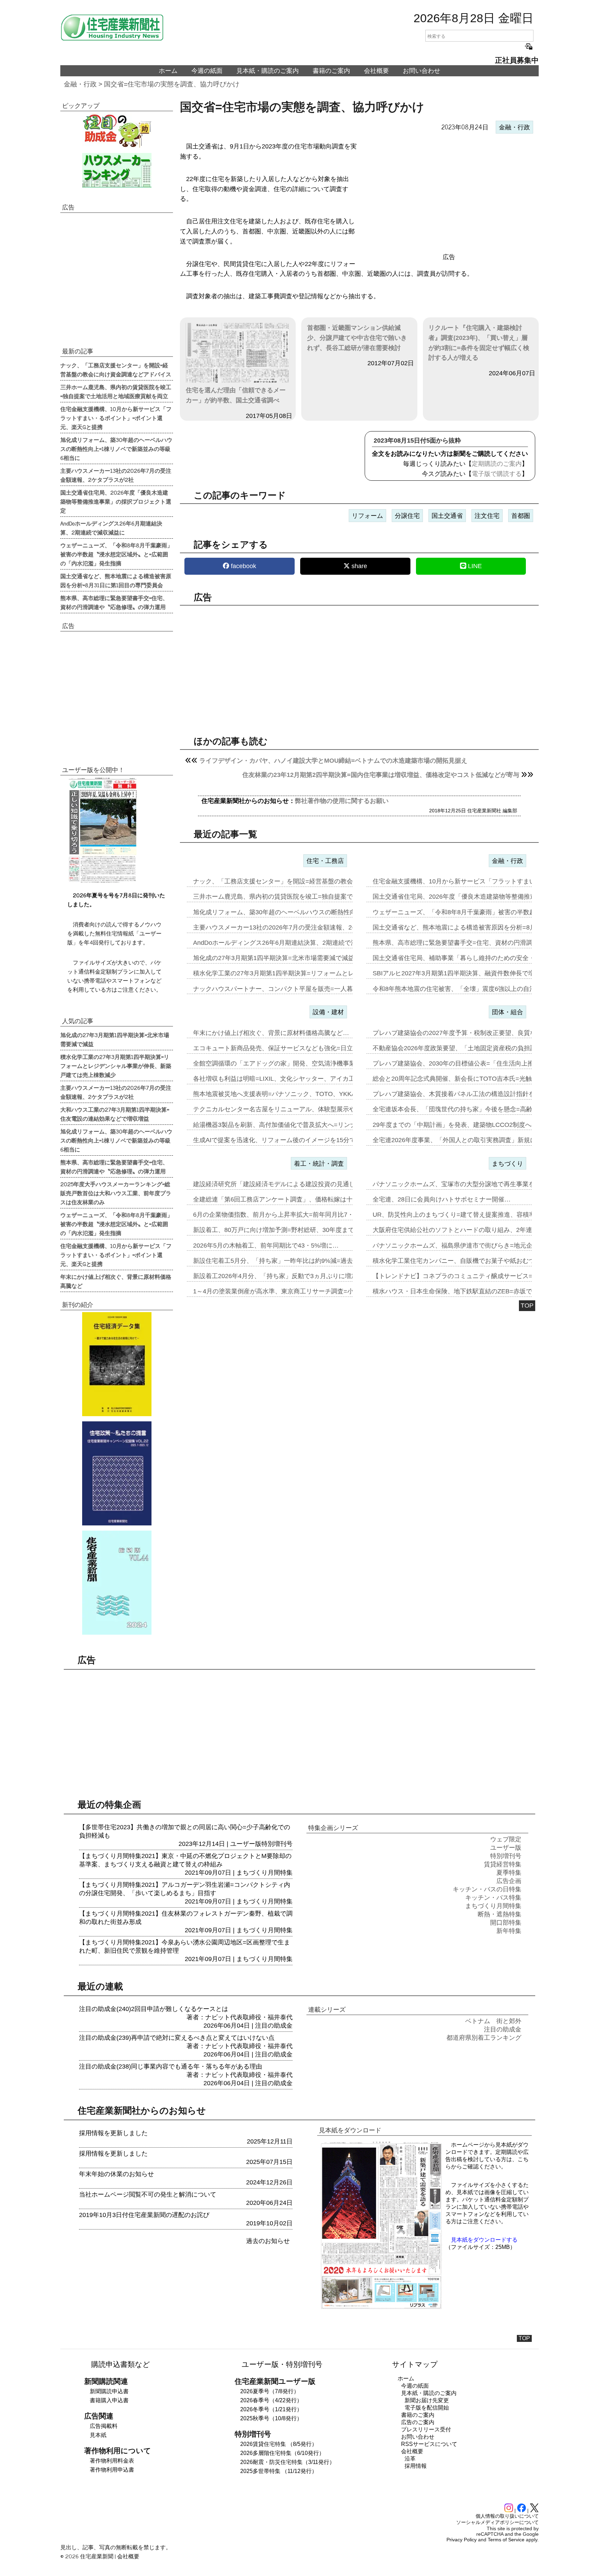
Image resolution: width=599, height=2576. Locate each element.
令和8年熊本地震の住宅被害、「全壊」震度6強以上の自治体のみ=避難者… (478, 989)
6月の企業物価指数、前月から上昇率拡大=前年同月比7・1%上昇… (287, 1215)
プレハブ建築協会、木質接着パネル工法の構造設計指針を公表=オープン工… (481, 1094)
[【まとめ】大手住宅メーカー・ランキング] (117, 170)
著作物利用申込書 (112, 2470)
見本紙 (98, 2435)
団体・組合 (507, 1012)
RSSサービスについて (429, 2444)
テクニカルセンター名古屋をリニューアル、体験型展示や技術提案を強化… (299, 1109)
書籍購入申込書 (109, 2400)
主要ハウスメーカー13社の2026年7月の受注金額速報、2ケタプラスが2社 (116, 475)
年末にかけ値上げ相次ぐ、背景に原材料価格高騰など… (271, 1033)
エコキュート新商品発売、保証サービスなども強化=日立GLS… (282, 1048)
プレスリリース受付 (426, 2429)
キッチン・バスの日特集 (487, 1889)
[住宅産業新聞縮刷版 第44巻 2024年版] (117, 1583)
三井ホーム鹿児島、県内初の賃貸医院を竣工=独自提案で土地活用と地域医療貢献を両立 (116, 391)
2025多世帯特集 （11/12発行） (279, 2471)
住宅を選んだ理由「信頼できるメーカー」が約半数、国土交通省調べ (236, 395)
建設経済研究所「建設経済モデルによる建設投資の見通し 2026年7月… (293, 1184)
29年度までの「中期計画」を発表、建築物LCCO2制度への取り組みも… (474, 1125)
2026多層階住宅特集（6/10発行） (282, 2453)
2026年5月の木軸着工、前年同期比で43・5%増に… (266, 1246)
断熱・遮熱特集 (500, 1914)
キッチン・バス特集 (493, 1898)
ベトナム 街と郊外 (493, 2021)
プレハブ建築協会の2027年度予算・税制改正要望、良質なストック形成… (476, 1033)
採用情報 (416, 2466)
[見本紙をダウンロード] (381, 2308)
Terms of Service (506, 2540)
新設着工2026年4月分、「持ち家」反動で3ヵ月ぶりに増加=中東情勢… (293, 1276)
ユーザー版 (246, 1844)
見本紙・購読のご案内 (268, 71)
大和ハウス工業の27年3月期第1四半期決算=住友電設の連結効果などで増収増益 (115, 1114)
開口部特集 (506, 1923)
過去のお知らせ (268, 2241)
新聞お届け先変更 (427, 2400)
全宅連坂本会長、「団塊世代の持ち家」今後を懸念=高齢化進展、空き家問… (481, 1109)
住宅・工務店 (325, 861)
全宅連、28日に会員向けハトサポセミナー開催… (442, 1199)
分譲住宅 (407, 516)
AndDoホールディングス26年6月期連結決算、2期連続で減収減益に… (291, 943)
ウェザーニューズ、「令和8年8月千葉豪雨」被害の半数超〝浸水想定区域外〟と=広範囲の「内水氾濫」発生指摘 (116, 554)
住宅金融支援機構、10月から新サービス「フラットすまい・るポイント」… (479, 881)
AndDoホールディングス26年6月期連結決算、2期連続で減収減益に (111, 528)
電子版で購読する (497, 474)
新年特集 (509, 1931)
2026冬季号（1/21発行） (271, 2409)
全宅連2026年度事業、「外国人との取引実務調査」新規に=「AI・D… (471, 1140)
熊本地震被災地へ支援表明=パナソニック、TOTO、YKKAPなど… (286, 1094)
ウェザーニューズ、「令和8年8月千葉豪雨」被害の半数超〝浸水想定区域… (479, 912)
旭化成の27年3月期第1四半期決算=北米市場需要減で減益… (277, 958)
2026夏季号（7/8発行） (270, 2391)
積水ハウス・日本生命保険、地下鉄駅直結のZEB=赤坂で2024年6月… (470, 1291)
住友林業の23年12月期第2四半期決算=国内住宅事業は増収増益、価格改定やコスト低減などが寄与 (381, 775)
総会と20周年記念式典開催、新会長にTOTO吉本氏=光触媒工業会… (468, 1079)
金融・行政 (80, 84)
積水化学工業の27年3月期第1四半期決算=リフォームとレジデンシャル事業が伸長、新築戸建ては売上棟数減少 (116, 1066)
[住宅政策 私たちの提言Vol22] (117, 1473)
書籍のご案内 (331, 71)
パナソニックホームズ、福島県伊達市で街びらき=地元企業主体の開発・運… (481, 1246)
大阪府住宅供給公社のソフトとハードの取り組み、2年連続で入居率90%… (477, 1230)
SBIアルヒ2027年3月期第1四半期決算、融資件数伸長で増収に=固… (468, 973)
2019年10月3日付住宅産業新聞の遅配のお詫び (144, 2215)
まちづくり (507, 1164)
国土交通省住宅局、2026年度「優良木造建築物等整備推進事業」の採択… (476, 897)
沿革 (410, 2459)
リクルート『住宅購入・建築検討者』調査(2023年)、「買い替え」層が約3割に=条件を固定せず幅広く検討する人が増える (479, 343)
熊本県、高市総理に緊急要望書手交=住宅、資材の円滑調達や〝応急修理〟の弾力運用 (114, 602)
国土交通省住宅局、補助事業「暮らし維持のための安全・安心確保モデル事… (482, 958)
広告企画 (509, 1881)
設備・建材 (328, 1012)
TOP (527, 1306)
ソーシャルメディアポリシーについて (497, 2522)
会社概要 (376, 71)
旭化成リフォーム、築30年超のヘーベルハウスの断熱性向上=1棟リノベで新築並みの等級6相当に (116, 448)
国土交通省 (447, 516)
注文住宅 (487, 516)
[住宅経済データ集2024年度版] (117, 1364)
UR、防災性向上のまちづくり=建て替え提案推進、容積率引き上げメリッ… (479, 1215)
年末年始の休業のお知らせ (116, 2174)
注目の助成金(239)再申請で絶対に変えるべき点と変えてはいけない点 (177, 2038)
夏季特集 (509, 1873)
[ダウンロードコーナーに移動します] (102, 881)
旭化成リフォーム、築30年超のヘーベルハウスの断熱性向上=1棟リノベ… (297, 912)
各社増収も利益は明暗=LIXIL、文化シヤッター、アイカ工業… (280, 1079)
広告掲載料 (104, 2426)
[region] (449, 194)
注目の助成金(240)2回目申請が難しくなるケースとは (154, 2009)
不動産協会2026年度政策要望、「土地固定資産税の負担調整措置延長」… (476, 1048)
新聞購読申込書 (109, 2391)
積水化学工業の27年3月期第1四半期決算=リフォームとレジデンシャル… (296, 973)
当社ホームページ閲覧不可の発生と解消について (148, 2194)
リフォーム (367, 516)
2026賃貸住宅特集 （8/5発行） (279, 2444)
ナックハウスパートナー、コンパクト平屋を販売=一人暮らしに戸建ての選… (301, 989)
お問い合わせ (422, 71)
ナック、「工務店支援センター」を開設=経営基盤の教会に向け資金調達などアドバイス (116, 369)
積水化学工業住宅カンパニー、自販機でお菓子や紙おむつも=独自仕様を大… (481, 1261)
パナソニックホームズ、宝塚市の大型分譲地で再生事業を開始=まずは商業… (481, 1184)
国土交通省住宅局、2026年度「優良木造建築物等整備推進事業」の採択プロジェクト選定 (116, 501)
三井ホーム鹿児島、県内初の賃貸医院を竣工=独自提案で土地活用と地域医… (301, 897)
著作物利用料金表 (112, 2461)
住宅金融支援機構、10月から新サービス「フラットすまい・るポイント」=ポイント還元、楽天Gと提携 (116, 418)
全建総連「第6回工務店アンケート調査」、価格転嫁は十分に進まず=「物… (300, 1199)
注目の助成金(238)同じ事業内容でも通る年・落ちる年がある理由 (171, 2066)
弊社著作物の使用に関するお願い (342, 801)
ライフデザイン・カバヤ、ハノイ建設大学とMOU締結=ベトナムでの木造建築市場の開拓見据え (333, 761)
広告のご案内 (418, 2422)
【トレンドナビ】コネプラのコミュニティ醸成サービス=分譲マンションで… (481, 1276)
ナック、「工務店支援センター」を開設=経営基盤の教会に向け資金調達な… (301, 881)
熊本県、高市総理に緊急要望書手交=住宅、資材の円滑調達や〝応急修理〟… (481, 943)
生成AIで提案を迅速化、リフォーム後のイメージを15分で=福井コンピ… (295, 1140)
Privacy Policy (462, 2540)
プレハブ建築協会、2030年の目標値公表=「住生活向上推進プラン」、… (475, 1063)
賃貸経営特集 (503, 1864)
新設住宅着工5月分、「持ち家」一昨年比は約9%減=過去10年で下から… (295, 1261)
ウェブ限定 (506, 1839)
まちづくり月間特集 (264, 1873)
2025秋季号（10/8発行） (271, 2418)
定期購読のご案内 (497, 464)
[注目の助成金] (117, 130)
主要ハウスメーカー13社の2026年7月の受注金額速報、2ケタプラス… (291, 927)
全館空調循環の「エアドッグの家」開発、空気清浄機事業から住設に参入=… (301, 1063)
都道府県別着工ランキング (484, 2038)
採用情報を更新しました (113, 2133)
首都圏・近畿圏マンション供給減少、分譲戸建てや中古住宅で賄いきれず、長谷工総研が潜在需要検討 (357, 338)
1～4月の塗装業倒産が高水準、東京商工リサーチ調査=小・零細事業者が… (298, 1291)
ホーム (168, 71)
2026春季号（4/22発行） (271, 2400)
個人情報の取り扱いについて (507, 2516)
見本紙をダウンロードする (484, 2240)
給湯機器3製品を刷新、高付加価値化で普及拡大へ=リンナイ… (281, 1125)
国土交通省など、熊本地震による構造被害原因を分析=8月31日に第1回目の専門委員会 (116, 580)
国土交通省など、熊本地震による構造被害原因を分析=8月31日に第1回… (475, 927)
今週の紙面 (207, 71)
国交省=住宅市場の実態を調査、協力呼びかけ (172, 84)
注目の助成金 (274, 2026)
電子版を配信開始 (427, 2408)
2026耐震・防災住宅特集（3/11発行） (288, 2462)
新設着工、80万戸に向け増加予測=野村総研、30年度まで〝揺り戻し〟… (296, 1230)
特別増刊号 (277, 1844)
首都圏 (521, 516)
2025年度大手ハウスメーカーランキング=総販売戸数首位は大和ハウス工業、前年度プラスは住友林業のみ (116, 1193)
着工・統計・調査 (319, 1164)
